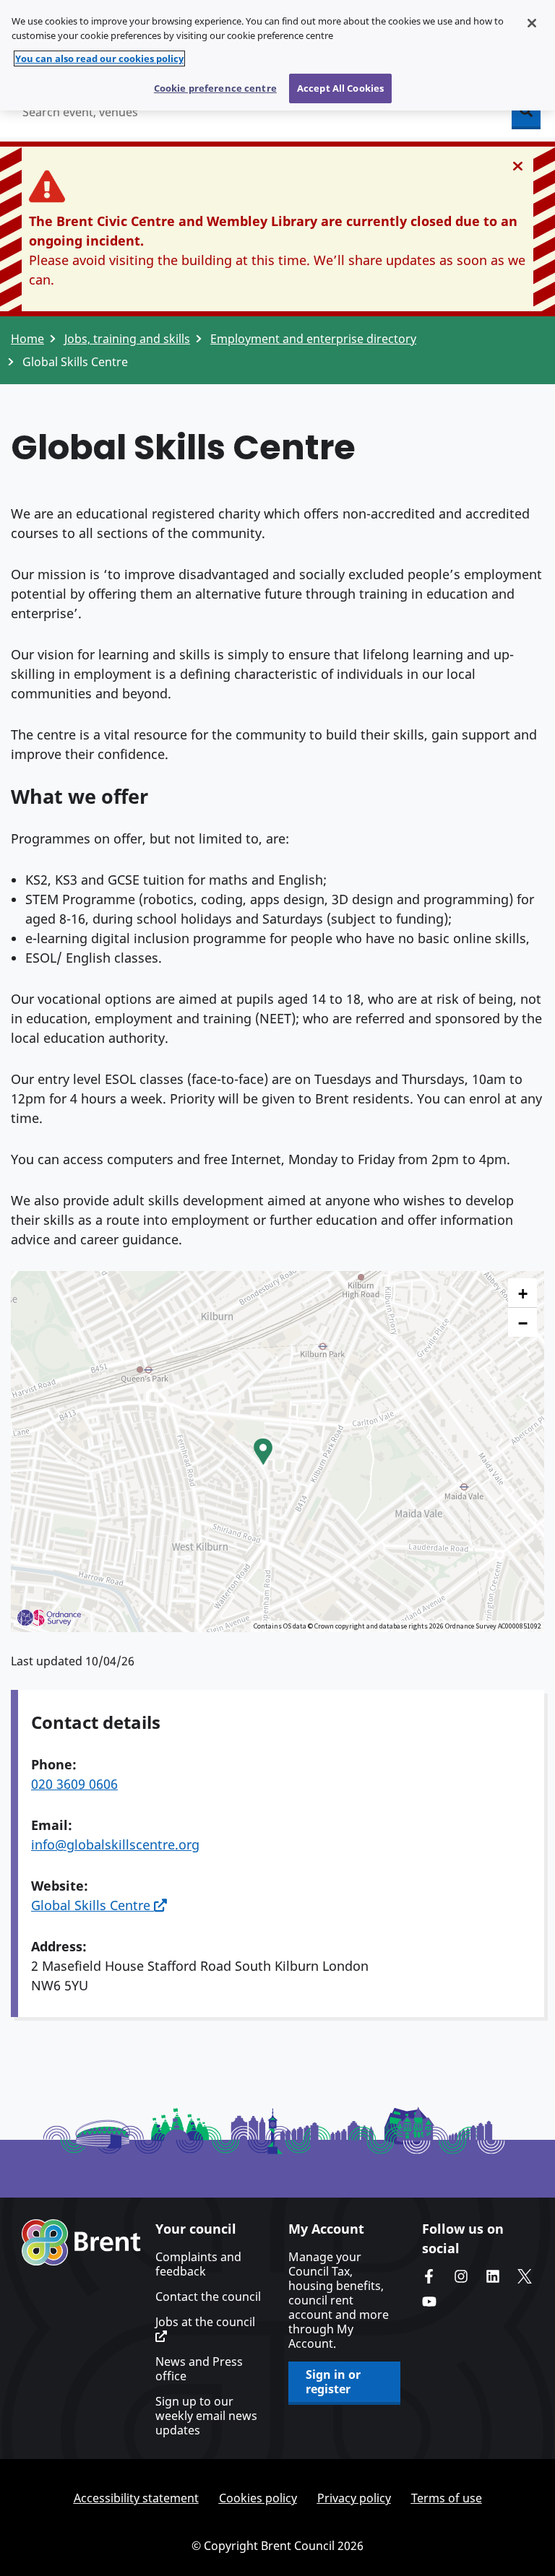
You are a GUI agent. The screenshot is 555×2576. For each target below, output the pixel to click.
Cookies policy (258, 2498)
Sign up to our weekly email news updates (206, 2416)
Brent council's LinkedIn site (493, 2276)
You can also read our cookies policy (99, 58)
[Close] (532, 23)
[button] (263, 1452)
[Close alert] (518, 166)
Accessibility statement (136, 2498)
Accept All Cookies (340, 88)
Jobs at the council (205, 2322)
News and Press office (199, 2369)
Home (27, 339)
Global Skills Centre (92, 1905)
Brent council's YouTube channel (429, 2302)
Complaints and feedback (198, 2264)
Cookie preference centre (215, 88)
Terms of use (447, 2498)
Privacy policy (354, 2498)
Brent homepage (81, 2242)
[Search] (526, 112)
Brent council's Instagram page (461, 2276)
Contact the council (208, 2297)
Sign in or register (333, 2382)
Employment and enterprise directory (313, 339)
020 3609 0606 (74, 1784)
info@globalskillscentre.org (115, 1844)
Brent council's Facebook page (429, 2276)
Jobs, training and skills (127, 339)
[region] (277, 55)
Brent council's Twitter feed (525, 2276)
